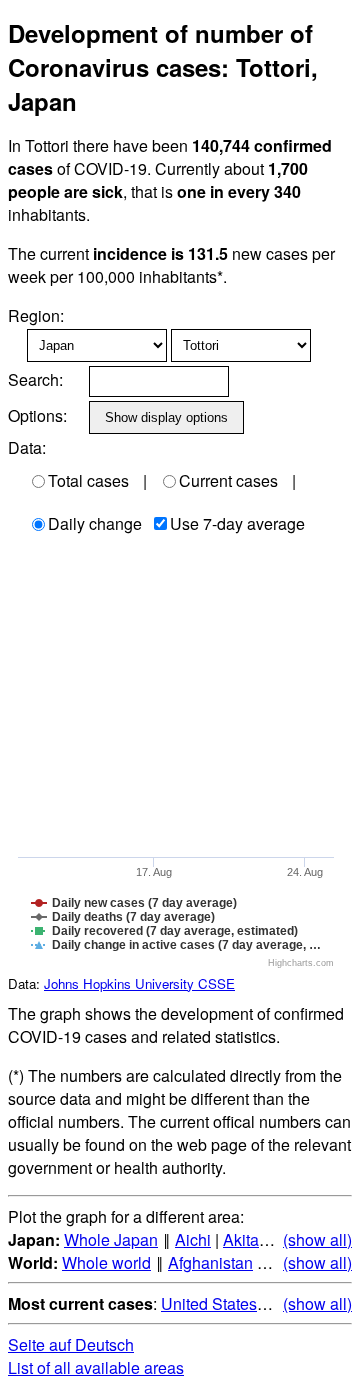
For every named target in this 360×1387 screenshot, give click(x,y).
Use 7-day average (237, 523)
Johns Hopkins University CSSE (139, 983)
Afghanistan (210, 1262)
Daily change (95, 523)
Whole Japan (111, 1239)
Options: (37, 415)
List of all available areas (96, 1367)
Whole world (106, 1262)
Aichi (193, 1239)
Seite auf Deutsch (71, 1344)
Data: (27, 447)
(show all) (317, 1239)
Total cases (88, 480)
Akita (241, 1239)
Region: (36, 315)
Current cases (228, 480)
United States (209, 1303)
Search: (35, 379)
